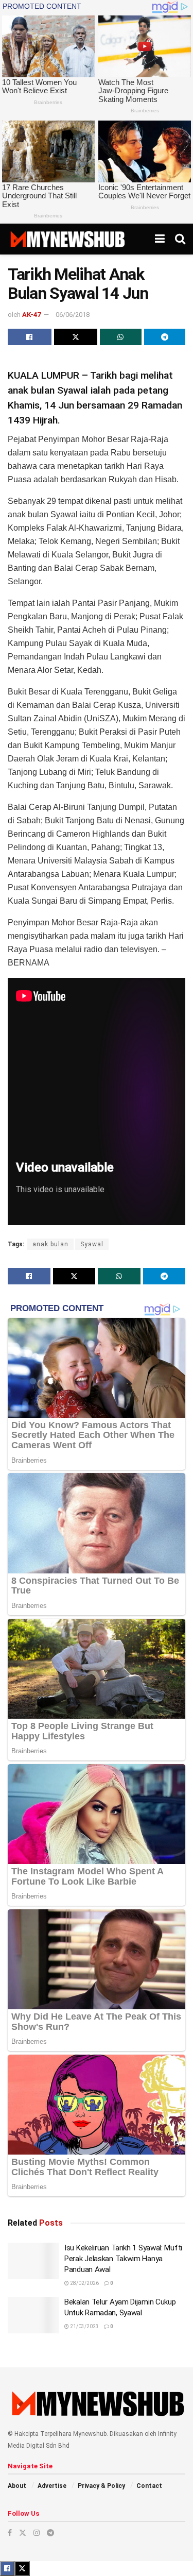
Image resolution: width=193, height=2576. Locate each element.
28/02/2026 (84, 2283)
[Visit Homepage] (67, 239)
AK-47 (31, 315)
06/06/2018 (73, 315)
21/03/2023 (84, 2326)
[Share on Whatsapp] (121, 337)
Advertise (52, 2486)
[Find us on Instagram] (37, 2533)
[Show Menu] (160, 239)
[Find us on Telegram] (50, 2533)
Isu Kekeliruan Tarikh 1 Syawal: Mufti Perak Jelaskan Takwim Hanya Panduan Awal (123, 2259)
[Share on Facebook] (30, 337)
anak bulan (50, 1244)
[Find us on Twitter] (23, 2533)
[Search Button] (180, 239)
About (17, 2486)
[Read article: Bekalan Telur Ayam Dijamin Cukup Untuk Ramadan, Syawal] (33, 2315)
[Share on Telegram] (165, 337)
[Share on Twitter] (76, 337)
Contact (149, 2486)
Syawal (92, 1244)
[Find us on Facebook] (10, 2533)
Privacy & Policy (101, 2486)
